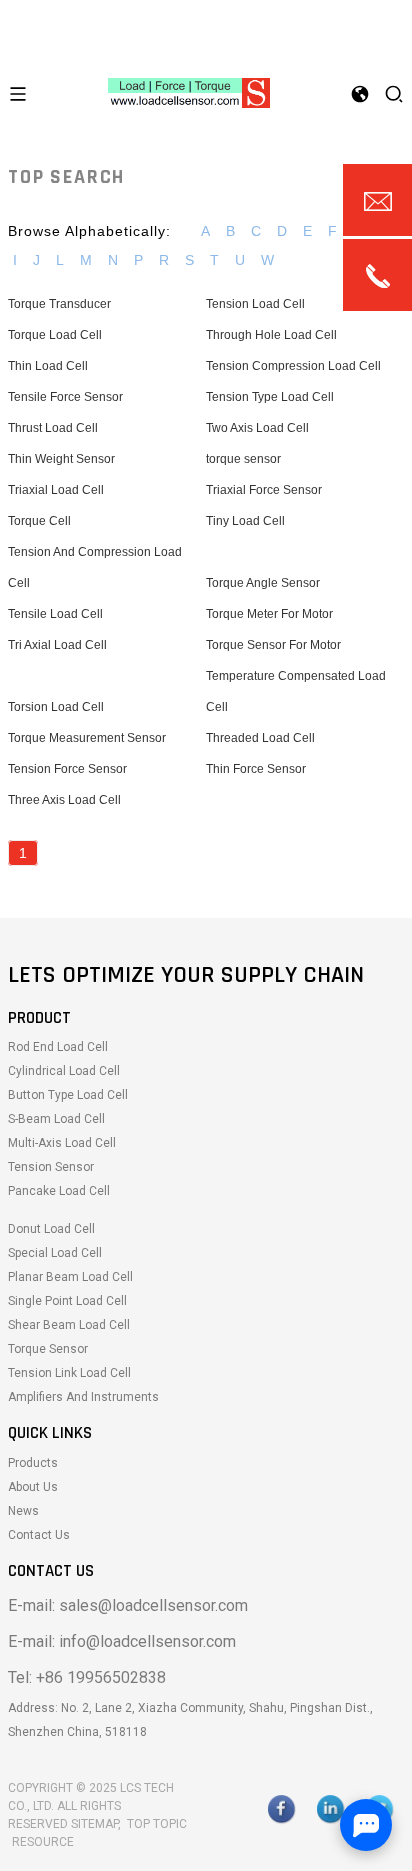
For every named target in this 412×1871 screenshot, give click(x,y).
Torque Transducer (59, 304)
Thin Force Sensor (256, 769)
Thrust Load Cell (53, 428)
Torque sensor (48, 1349)
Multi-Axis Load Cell (62, 1143)
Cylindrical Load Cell (64, 1071)
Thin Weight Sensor (61, 459)
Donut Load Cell (51, 1229)
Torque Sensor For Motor (273, 645)
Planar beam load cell (70, 1277)
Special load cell (55, 1253)
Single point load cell (67, 1301)
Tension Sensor (51, 1167)
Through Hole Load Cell (271, 335)
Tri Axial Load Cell (57, 645)
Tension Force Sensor (67, 769)
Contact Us (39, 1535)
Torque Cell (39, 521)
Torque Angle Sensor (263, 583)
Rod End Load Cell (58, 1047)
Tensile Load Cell (55, 614)
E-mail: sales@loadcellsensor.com (128, 1605)
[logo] (188, 92)
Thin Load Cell (48, 366)
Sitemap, (97, 1824)
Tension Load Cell (255, 304)
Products (33, 1463)
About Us (33, 1487)
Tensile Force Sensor (65, 397)
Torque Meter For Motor (269, 614)
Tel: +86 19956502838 (87, 1677)
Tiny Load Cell (245, 521)
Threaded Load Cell (260, 738)
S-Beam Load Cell (56, 1119)
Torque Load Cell (55, 335)
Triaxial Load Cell (56, 490)
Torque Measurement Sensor (87, 738)
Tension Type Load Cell (270, 397)
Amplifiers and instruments (83, 1397)
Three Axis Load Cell (64, 800)
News (23, 1511)
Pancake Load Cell (59, 1191)
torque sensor (243, 459)
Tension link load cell (69, 1373)
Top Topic (157, 1824)
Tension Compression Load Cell (293, 366)
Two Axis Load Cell (257, 428)
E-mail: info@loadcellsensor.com (122, 1641)
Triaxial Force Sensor (264, 490)
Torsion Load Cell (56, 707)
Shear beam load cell (69, 1325)
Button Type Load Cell (68, 1095)
